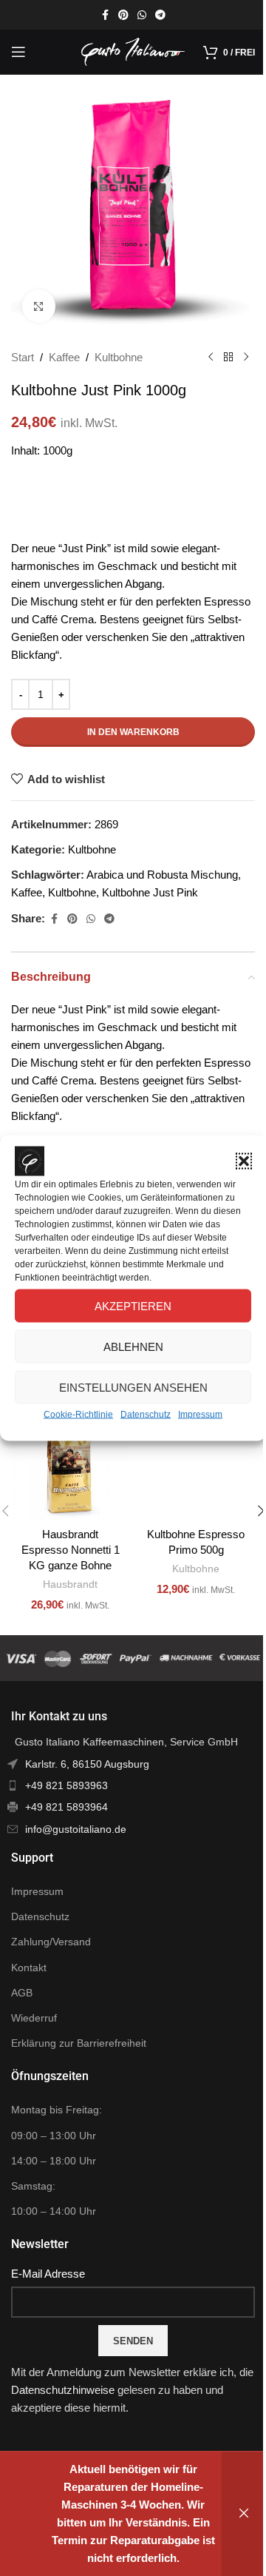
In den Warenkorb (133, 732)
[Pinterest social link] (123, 15)
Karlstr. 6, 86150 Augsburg (87, 1764)
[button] (244, 1161)
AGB (22, 1993)
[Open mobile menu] (18, 52)
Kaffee (64, 357)
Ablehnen (133, 1346)
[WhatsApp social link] (142, 15)
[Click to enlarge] (39, 306)
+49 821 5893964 (66, 1807)
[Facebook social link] (105, 15)
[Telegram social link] (160, 15)
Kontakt (29, 1968)
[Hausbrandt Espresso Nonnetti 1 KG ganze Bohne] (70, 1460)
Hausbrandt (70, 1584)
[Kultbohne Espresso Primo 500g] (196, 1460)
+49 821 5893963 (66, 1785)
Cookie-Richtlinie (78, 1415)
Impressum (200, 1415)
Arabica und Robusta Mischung (162, 875)
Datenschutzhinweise (63, 2390)
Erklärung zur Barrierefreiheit (79, 2043)
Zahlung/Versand (51, 1942)
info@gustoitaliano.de (76, 1829)
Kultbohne (119, 357)
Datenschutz (146, 1415)
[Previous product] (211, 358)
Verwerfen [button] (244, 2514)
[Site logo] (133, 51)
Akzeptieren (133, 1305)
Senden (133, 2341)
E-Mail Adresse (48, 2274)
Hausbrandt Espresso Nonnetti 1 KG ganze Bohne (71, 1550)
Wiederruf (34, 2018)
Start (23, 357)
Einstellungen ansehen (133, 1387)
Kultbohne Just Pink (150, 892)
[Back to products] (228, 358)
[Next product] (246, 358)
